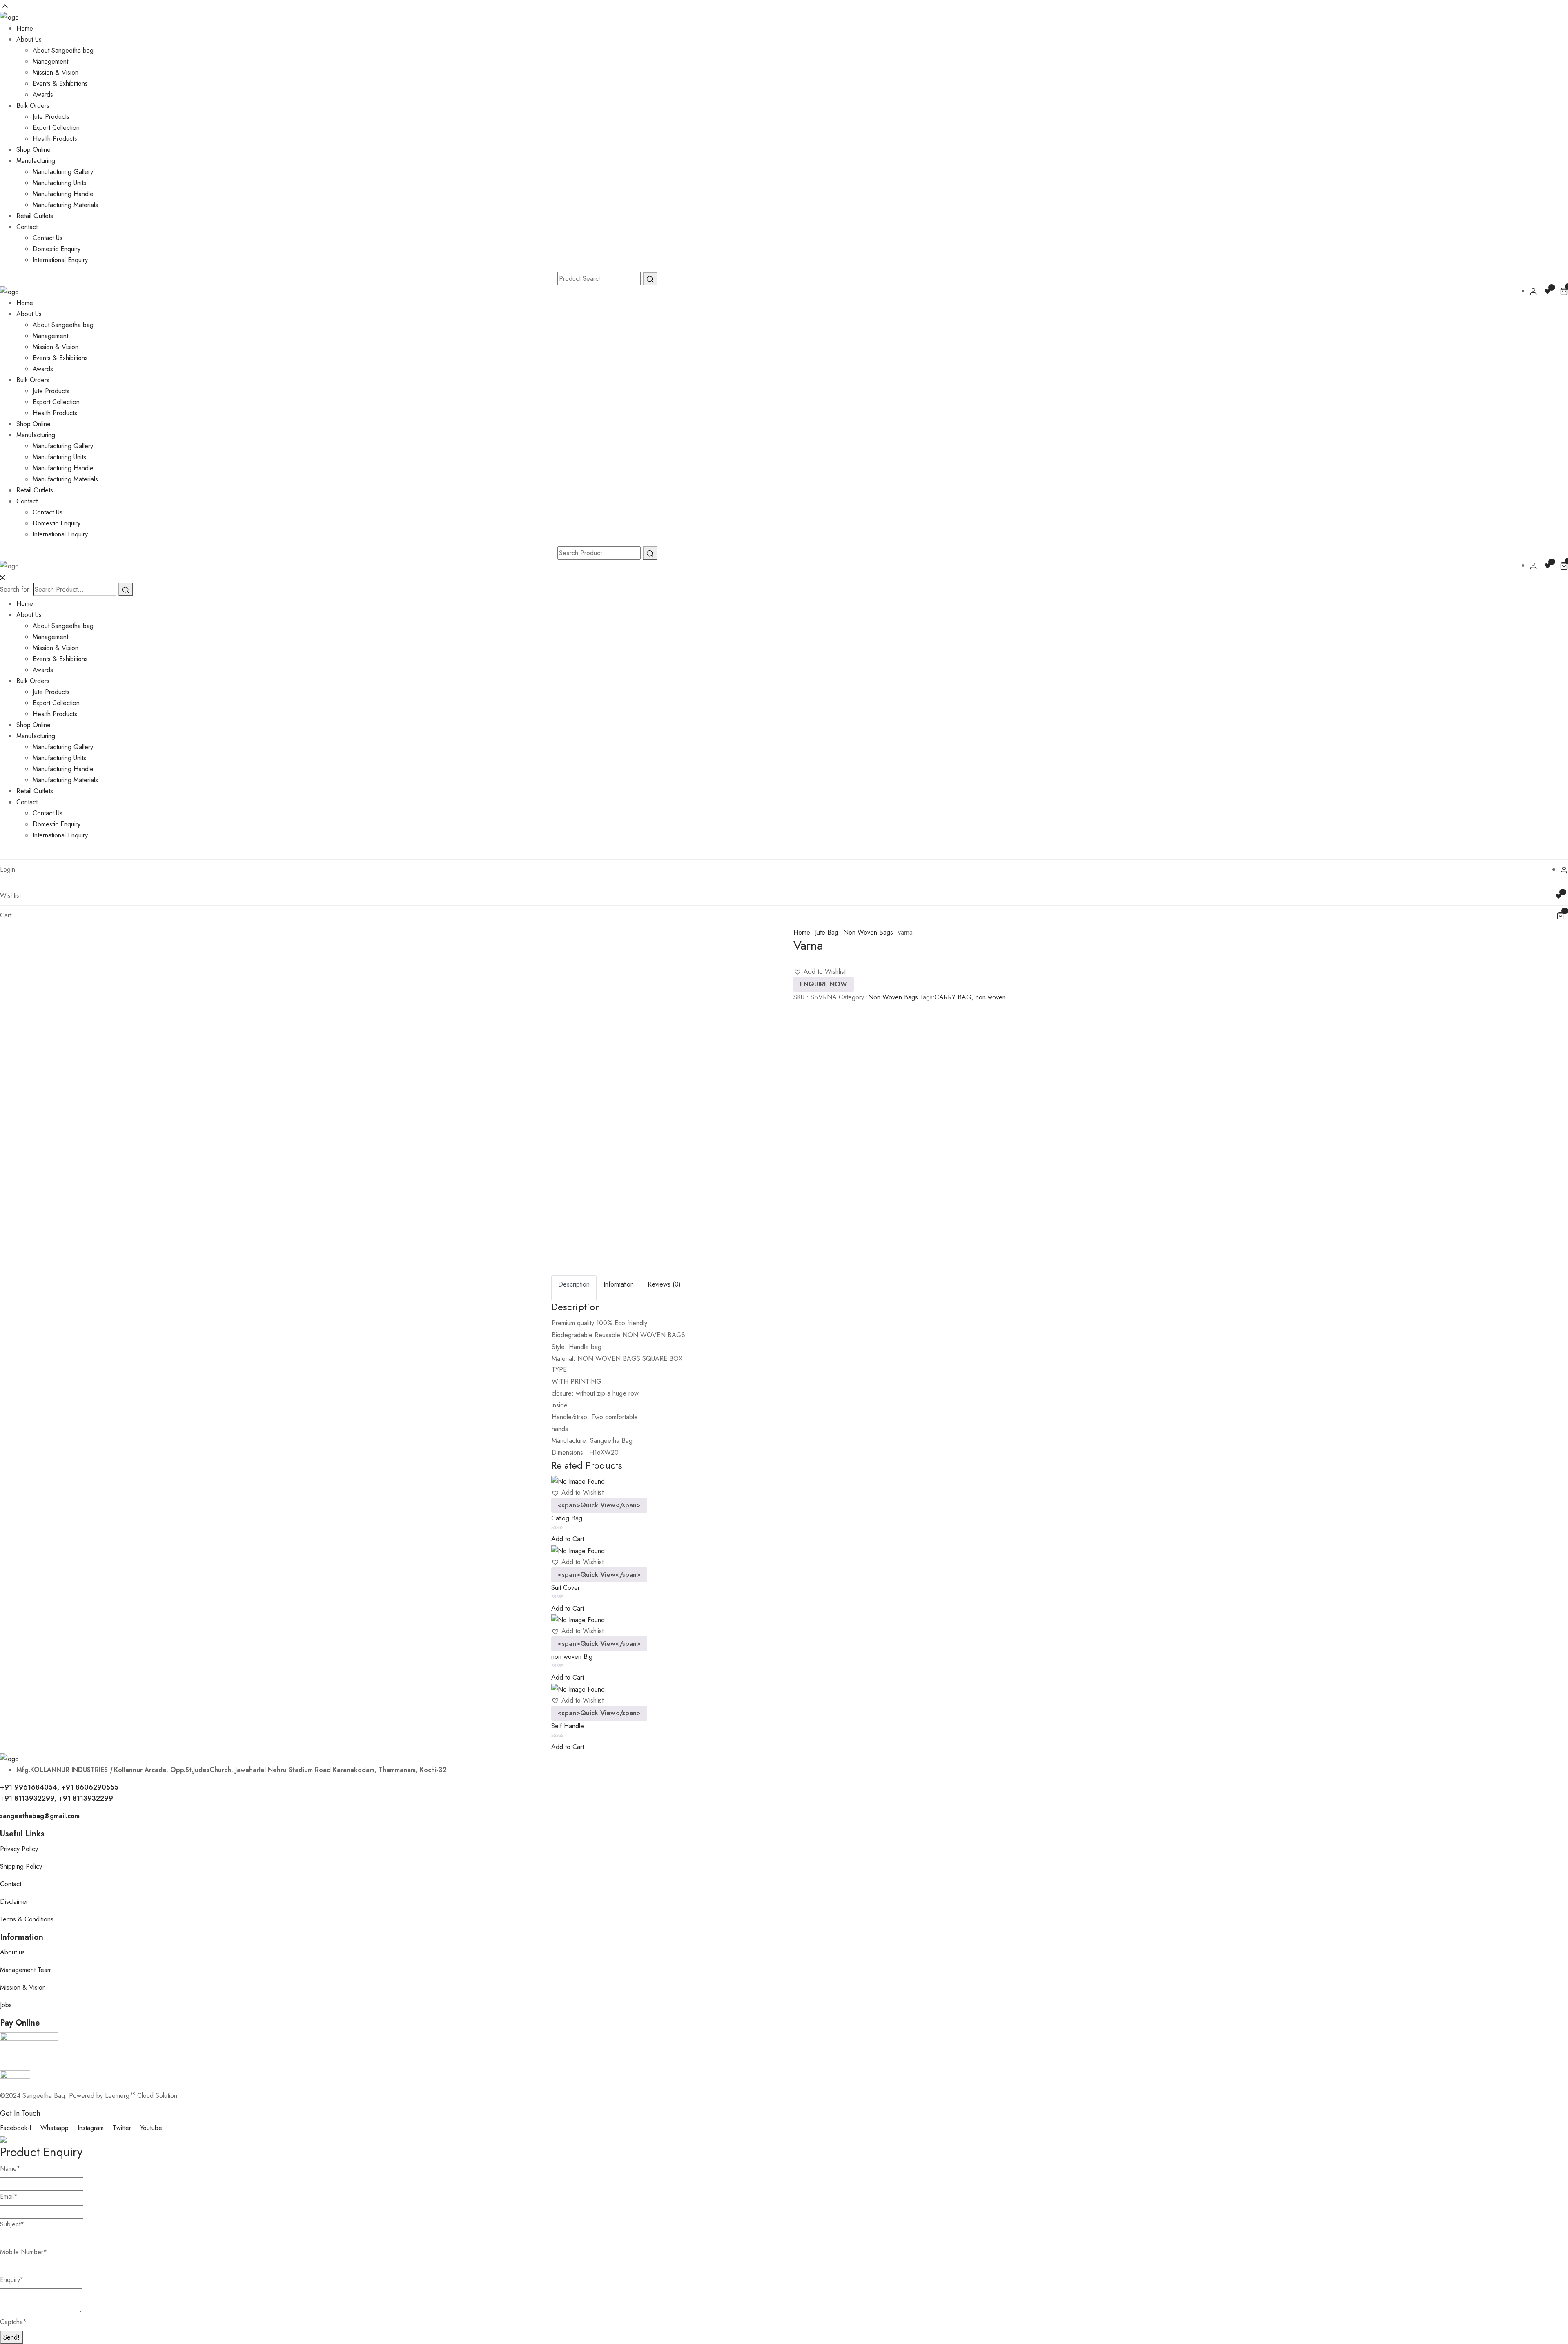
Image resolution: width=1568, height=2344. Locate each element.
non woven (991, 997)
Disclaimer (14, 1902)
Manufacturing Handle (63, 194)
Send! (11, 2337)
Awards (43, 95)
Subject (12, 2224)
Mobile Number (23, 2252)
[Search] (126, 589)
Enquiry (12, 2280)
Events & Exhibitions (60, 83)
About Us (29, 39)
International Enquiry (60, 260)
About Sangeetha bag (63, 50)
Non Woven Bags (868, 932)
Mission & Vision (56, 72)
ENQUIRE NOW (824, 984)
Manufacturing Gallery (63, 172)
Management (50, 61)
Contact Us (48, 238)
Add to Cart (568, 1539)
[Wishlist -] (1549, 291)
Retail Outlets (35, 216)
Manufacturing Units (59, 183)
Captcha (13, 2322)
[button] (820, 972)
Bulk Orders (33, 106)
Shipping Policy (21, 1867)
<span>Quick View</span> (599, 1505)
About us (12, 1952)
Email (9, 2196)
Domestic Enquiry (57, 249)
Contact (27, 227)
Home (25, 28)
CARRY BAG (953, 997)
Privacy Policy (19, 1849)
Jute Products (51, 117)
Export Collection (56, 128)
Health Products (55, 139)
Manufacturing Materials (65, 205)
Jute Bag (827, 932)
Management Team (26, 1970)
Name (10, 2169)
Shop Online (33, 150)
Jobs (6, 2005)
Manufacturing (36, 161)
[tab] (574, 1288)
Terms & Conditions (27, 1919)
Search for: (16, 589)
